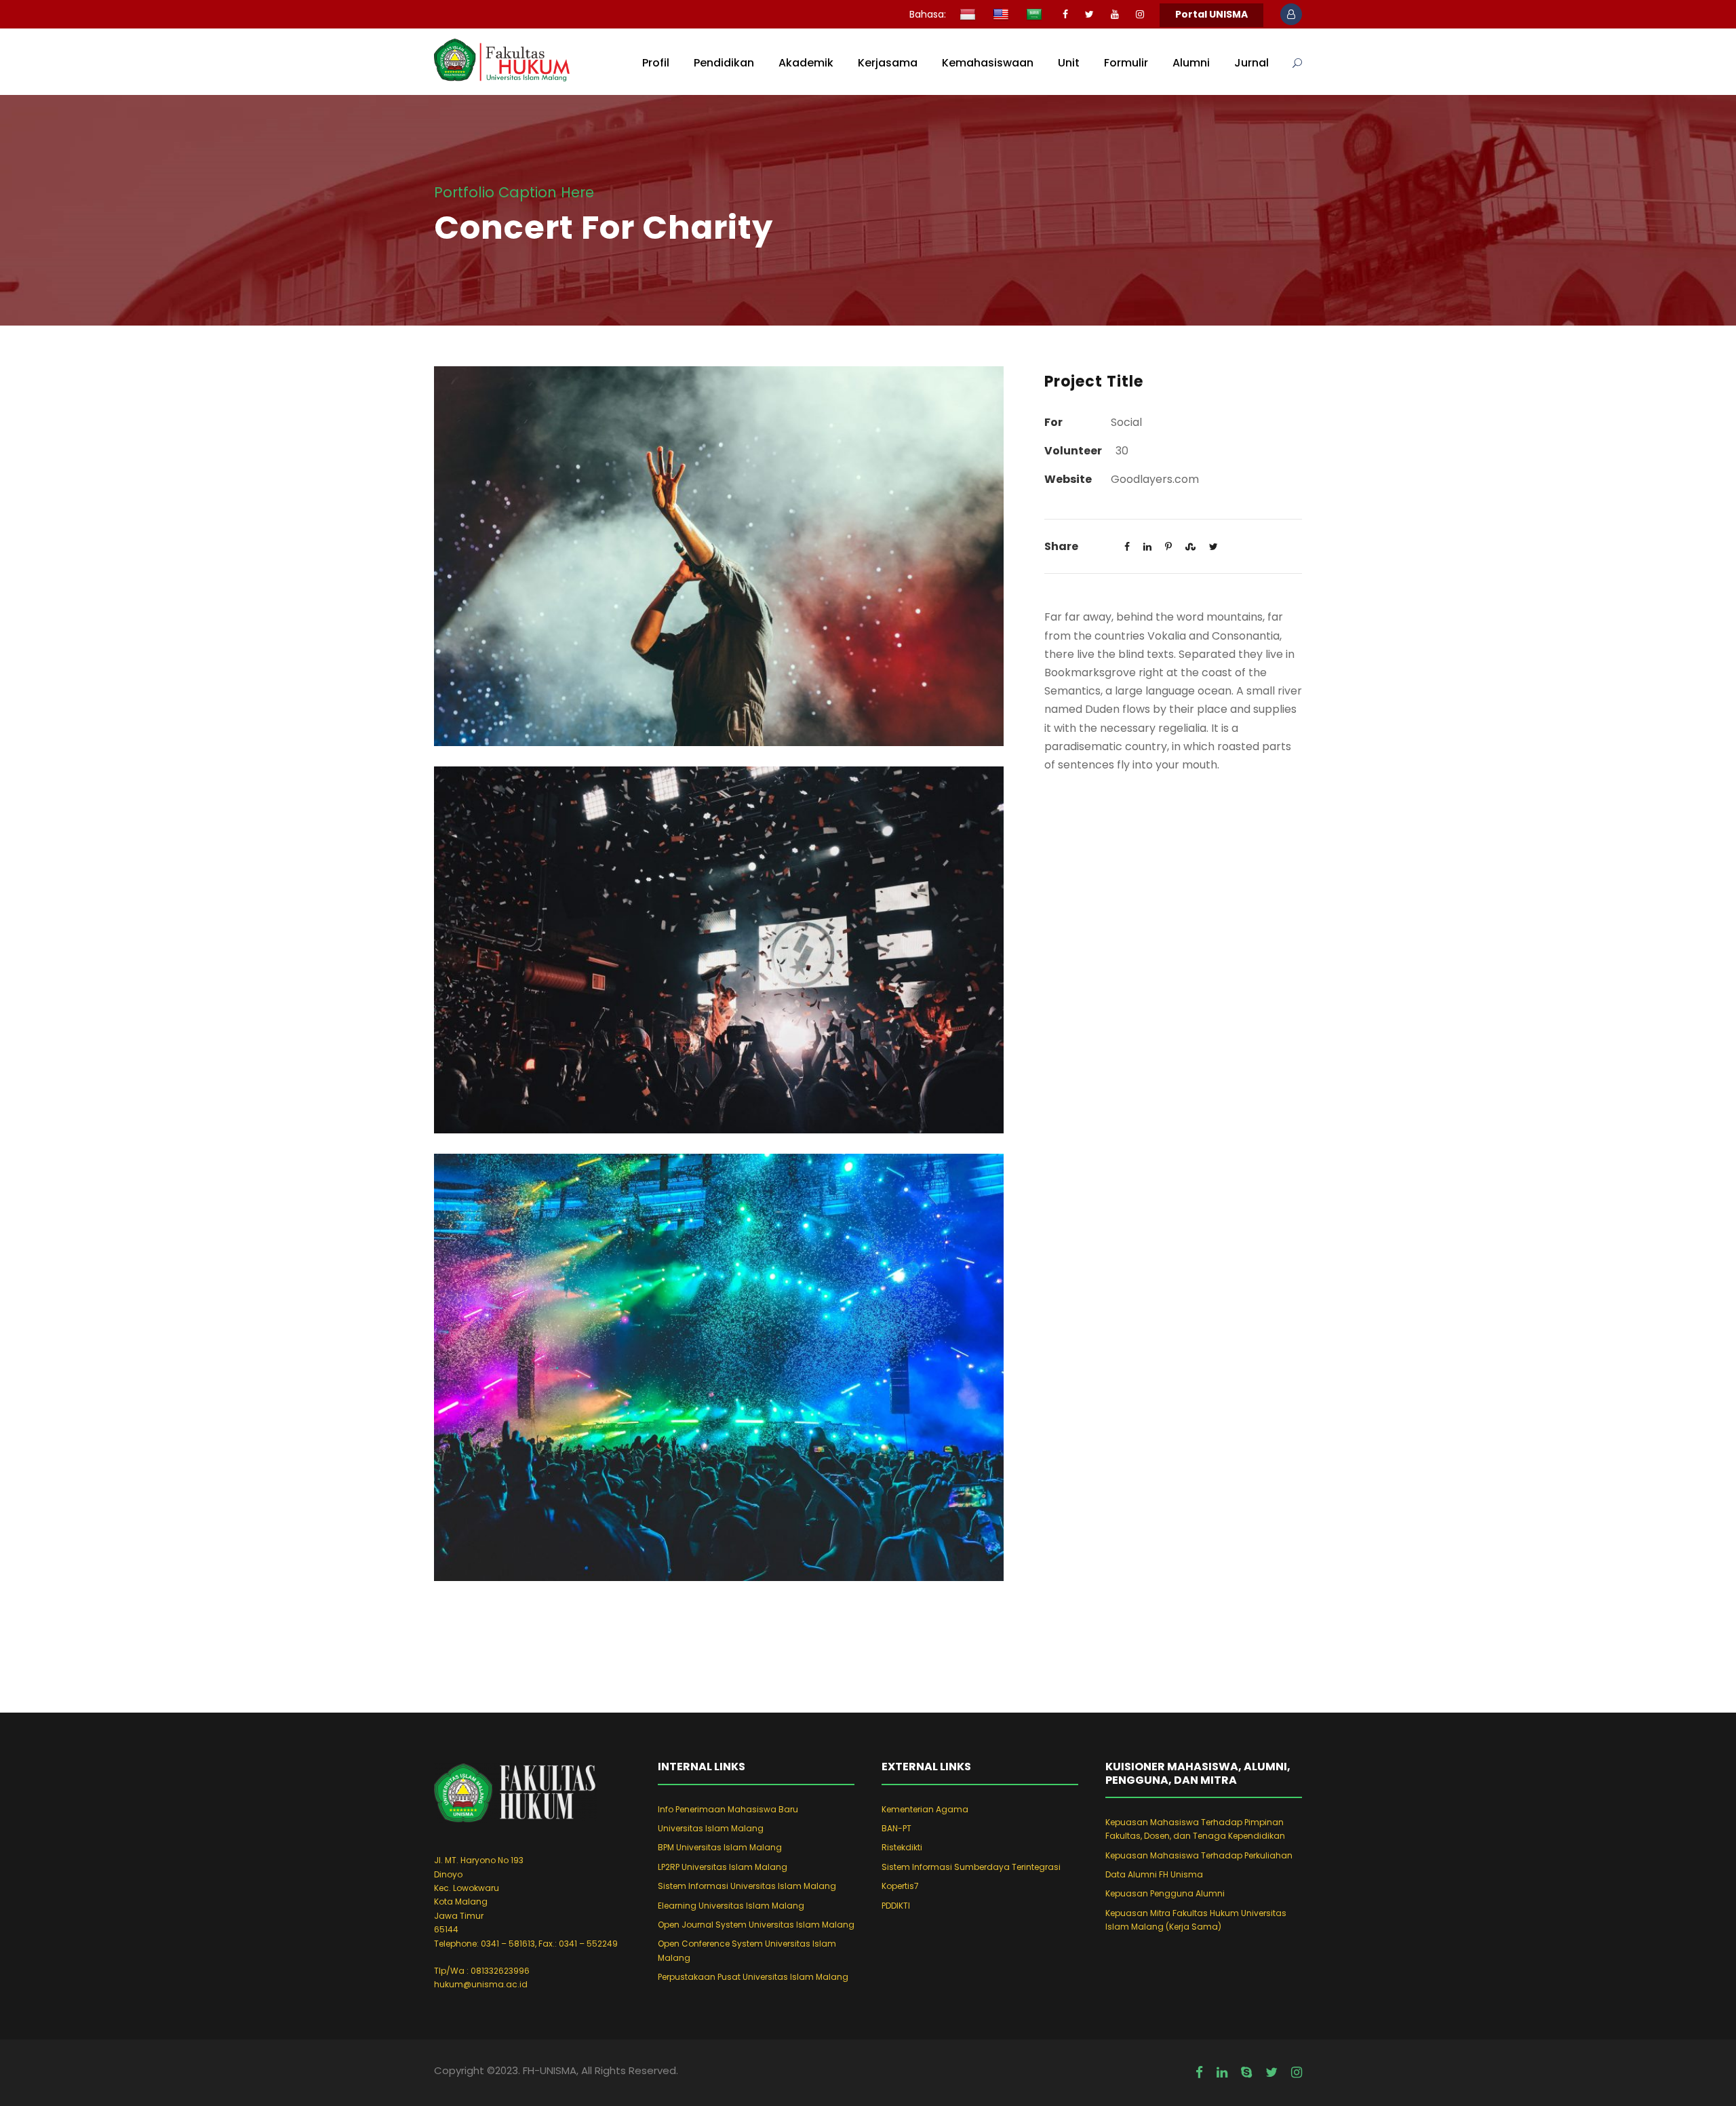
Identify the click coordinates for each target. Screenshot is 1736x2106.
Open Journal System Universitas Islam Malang (756, 1925)
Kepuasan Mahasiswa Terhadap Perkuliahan (1199, 1855)
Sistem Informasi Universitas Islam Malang (747, 1886)
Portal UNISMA (1211, 14)
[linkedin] (1222, 2073)
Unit (1069, 63)
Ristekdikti (902, 1847)
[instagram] (1140, 14)
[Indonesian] (969, 16)
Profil (656, 63)
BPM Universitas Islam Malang (720, 1847)
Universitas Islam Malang (711, 1828)
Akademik (806, 63)
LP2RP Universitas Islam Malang (723, 1867)
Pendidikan (724, 63)
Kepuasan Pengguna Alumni (1165, 1893)
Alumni (1191, 63)
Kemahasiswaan (988, 63)
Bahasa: (928, 14)
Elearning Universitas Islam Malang (731, 1906)
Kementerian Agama (925, 1809)
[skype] (1246, 2073)
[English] (1003, 16)
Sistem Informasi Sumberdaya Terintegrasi (971, 1867)
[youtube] (1115, 14)
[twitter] (1089, 14)
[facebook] (1065, 14)
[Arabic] (1036, 16)
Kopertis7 (900, 1886)
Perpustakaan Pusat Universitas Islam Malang (753, 1977)
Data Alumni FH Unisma (1154, 1874)
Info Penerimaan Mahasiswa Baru (728, 1809)
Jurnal (1251, 63)
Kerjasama (888, 63)
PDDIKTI (896, 1906)
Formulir (1126, 63)
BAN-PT (896, 1828)
